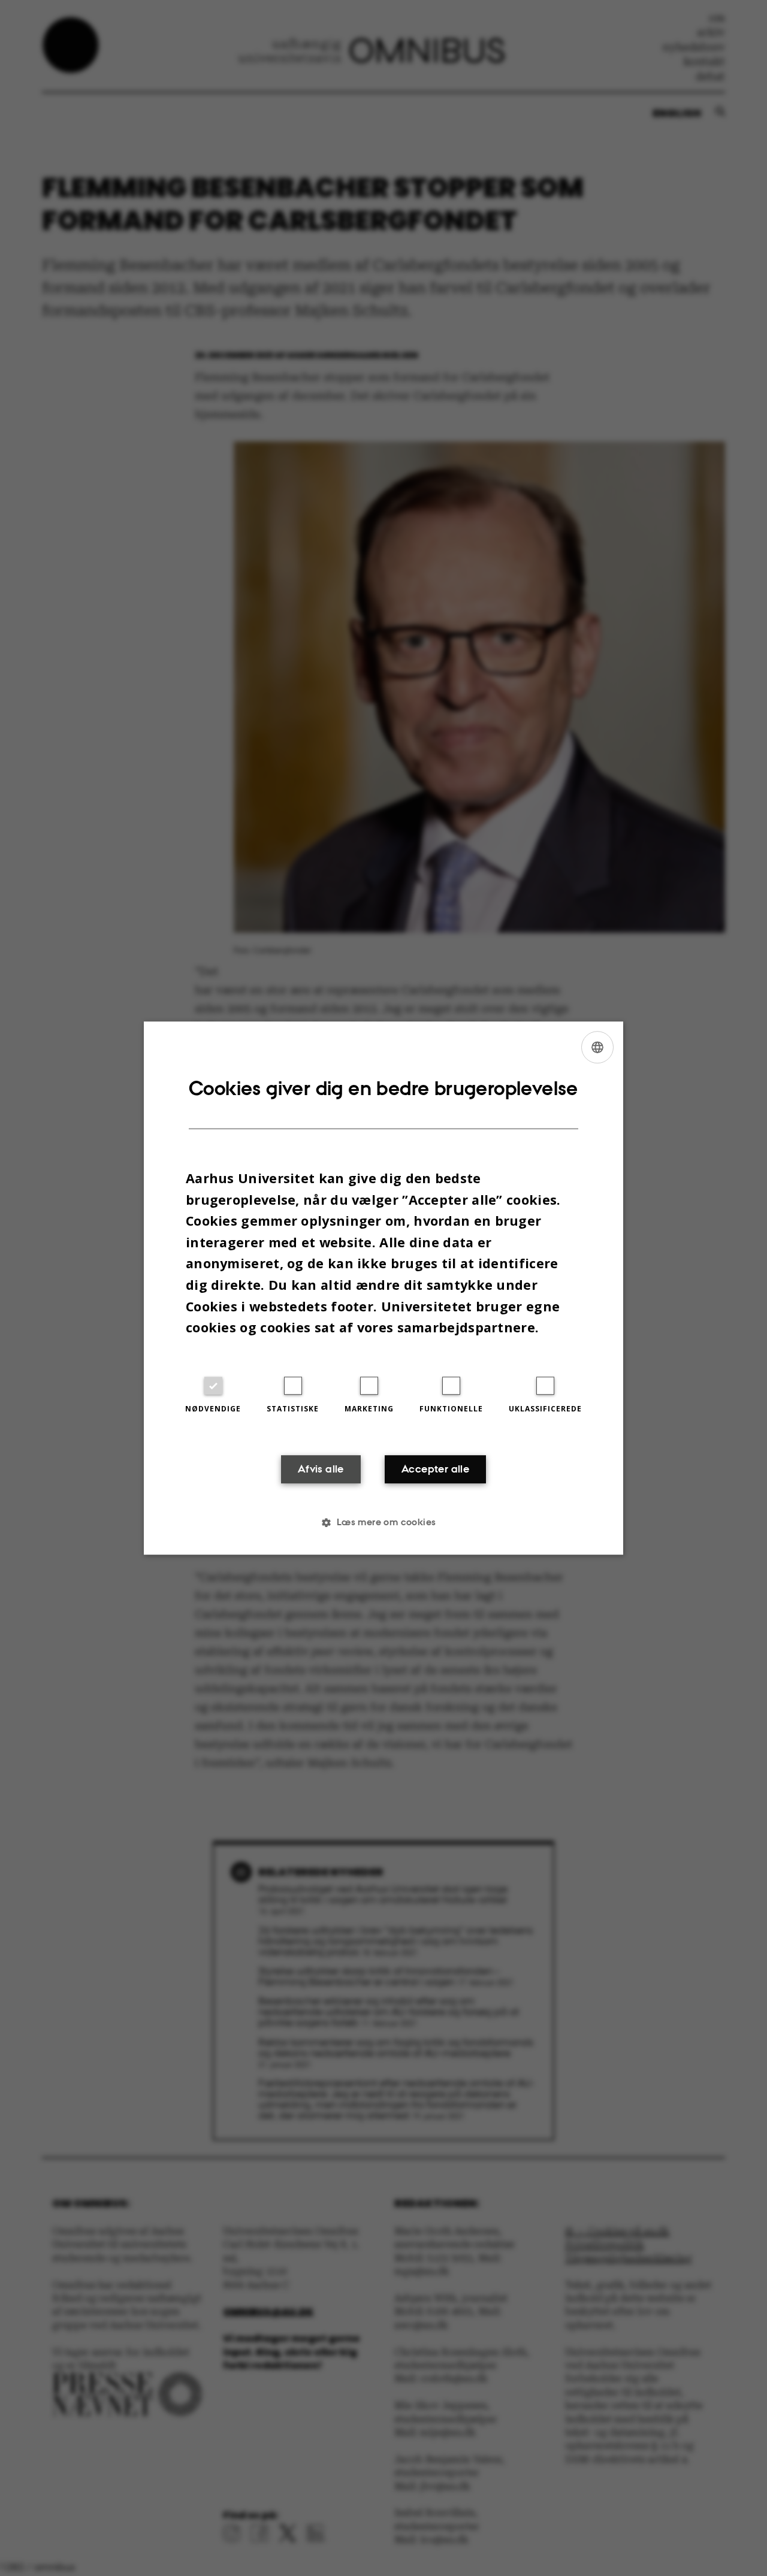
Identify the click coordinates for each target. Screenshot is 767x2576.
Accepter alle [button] (435, 1469)
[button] (383, 1522)
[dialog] (383, 1288)
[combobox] (597, 1047)
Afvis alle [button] (321, 1469)
